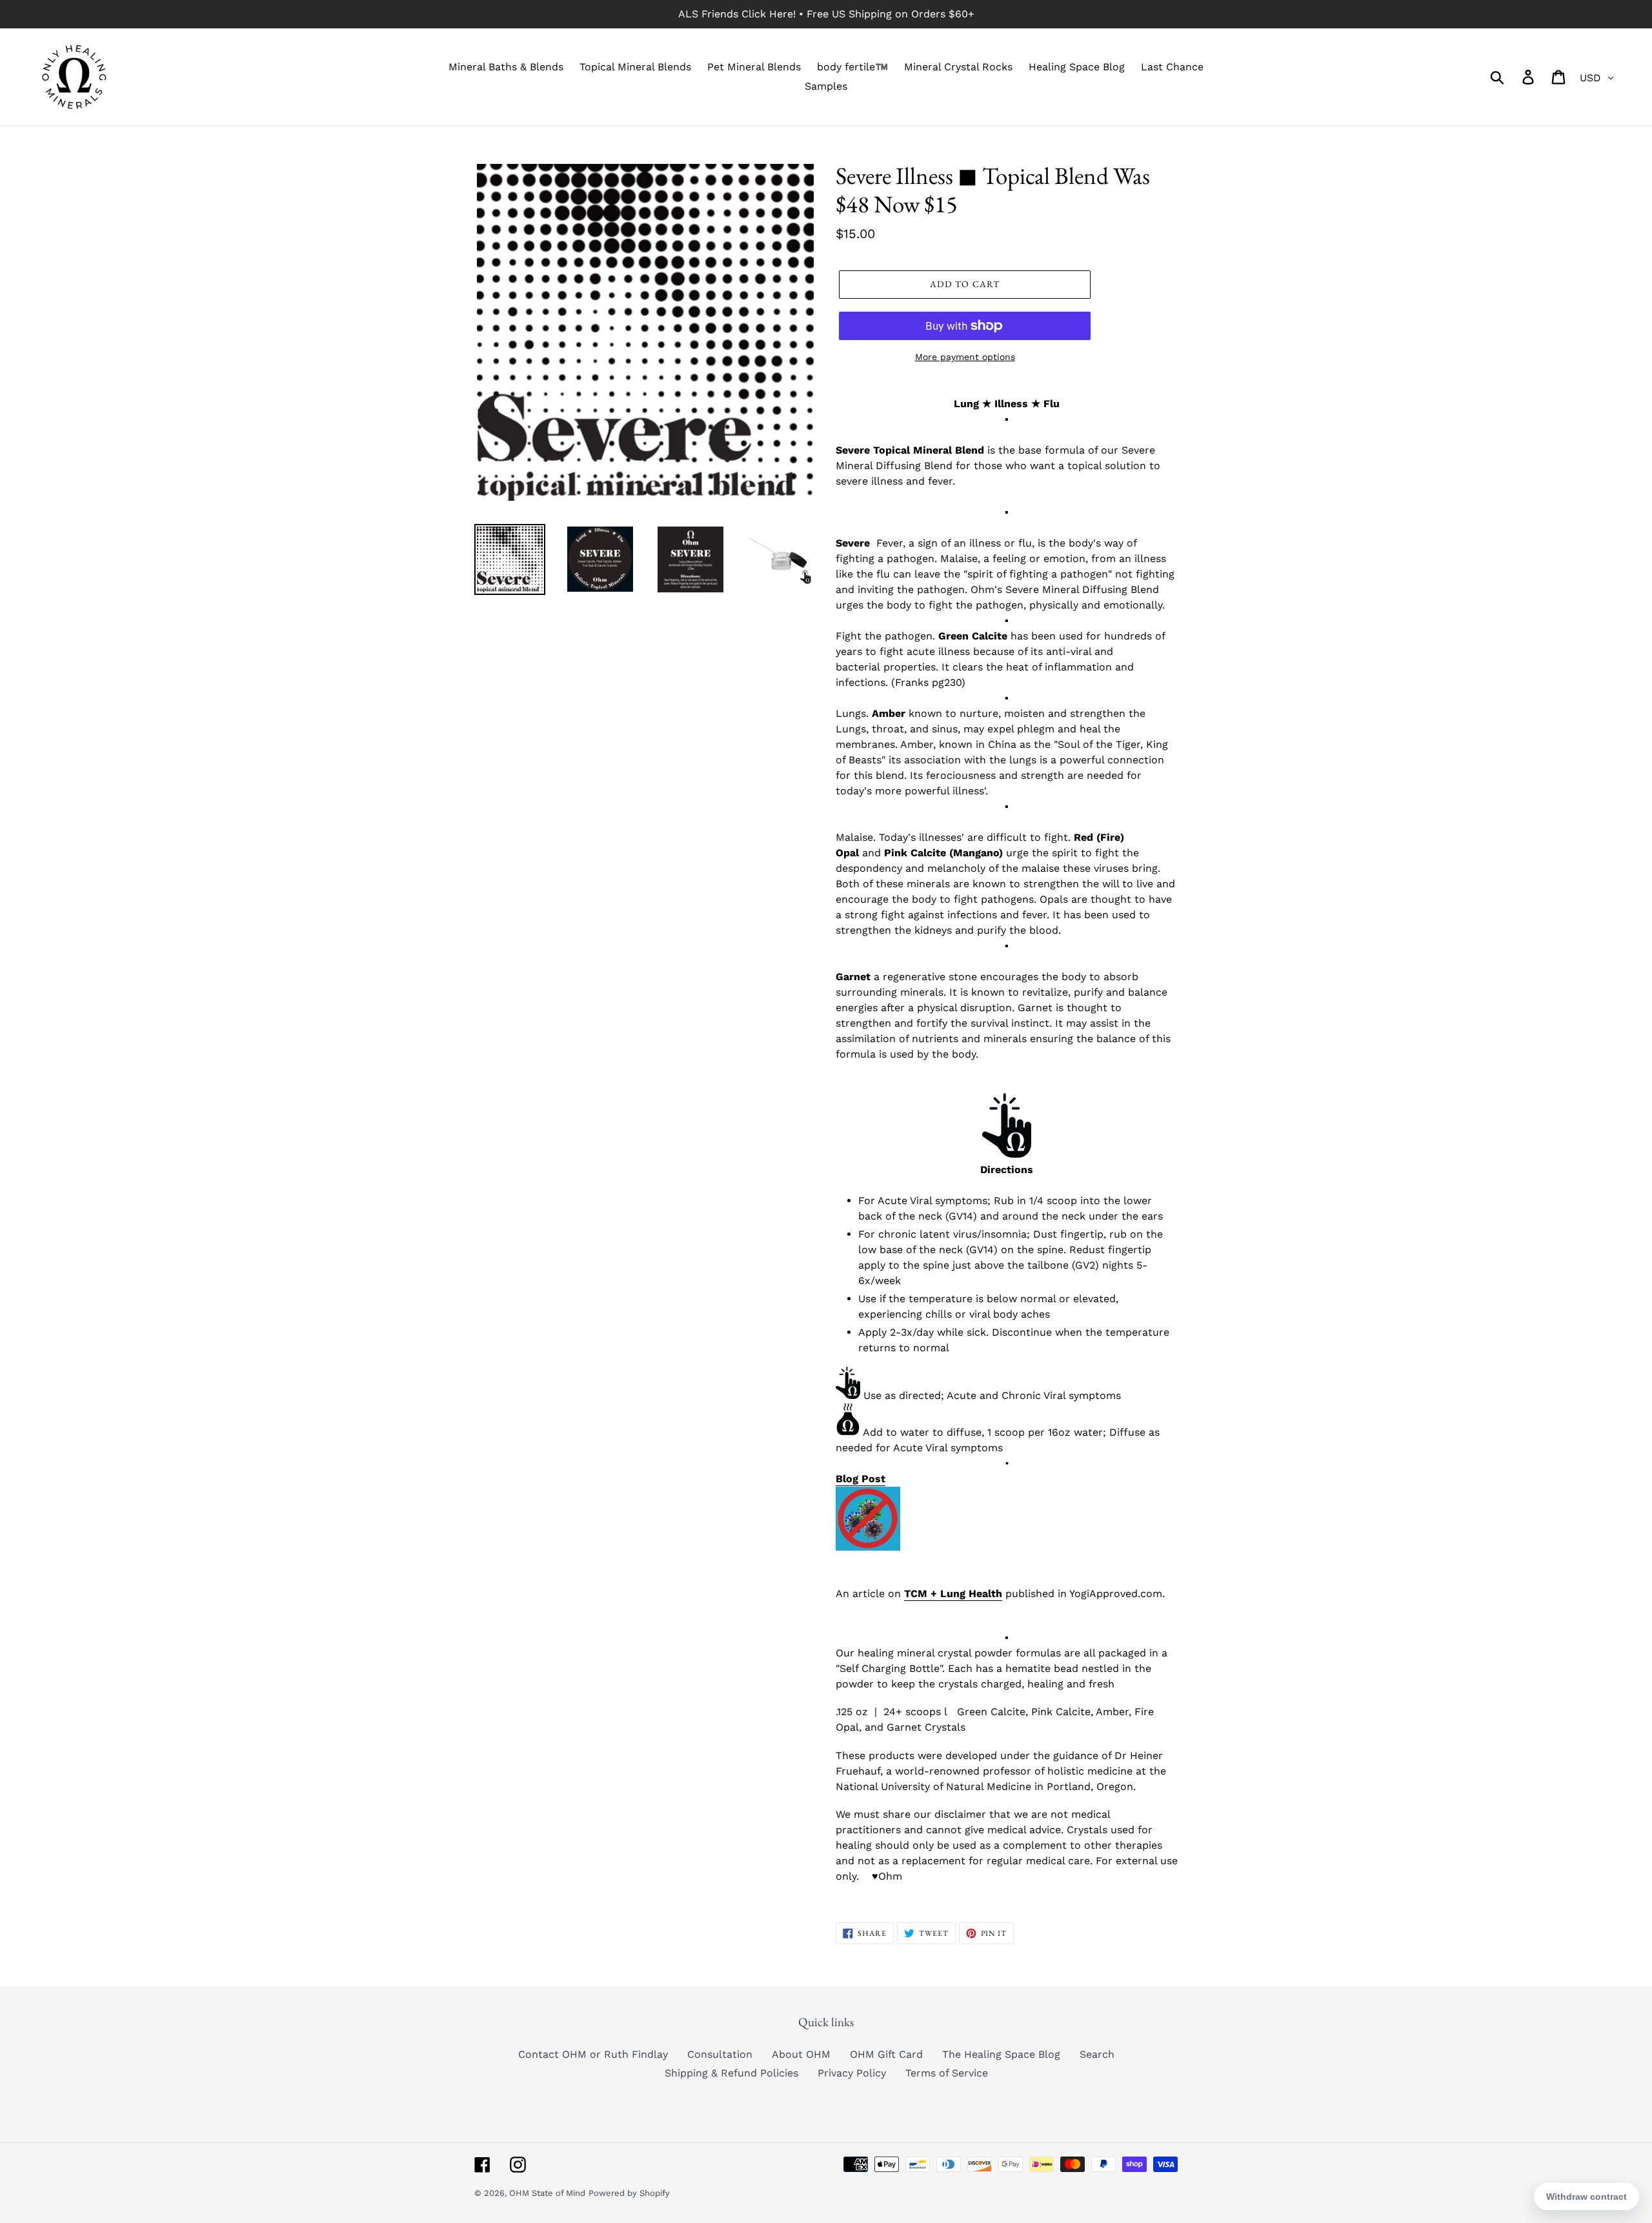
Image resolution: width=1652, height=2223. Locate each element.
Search (1097, 2054)
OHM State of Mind (547, 2193)
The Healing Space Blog (1001, 2054)
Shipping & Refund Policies (731, 2073)
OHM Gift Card (886, 2054)
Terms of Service (947, 2073)
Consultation (720, 2054)
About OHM (801, 2054)
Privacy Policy (852, 2073)
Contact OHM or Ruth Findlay (593, 2054)
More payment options (965, 357)
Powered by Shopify (629, 2193)
